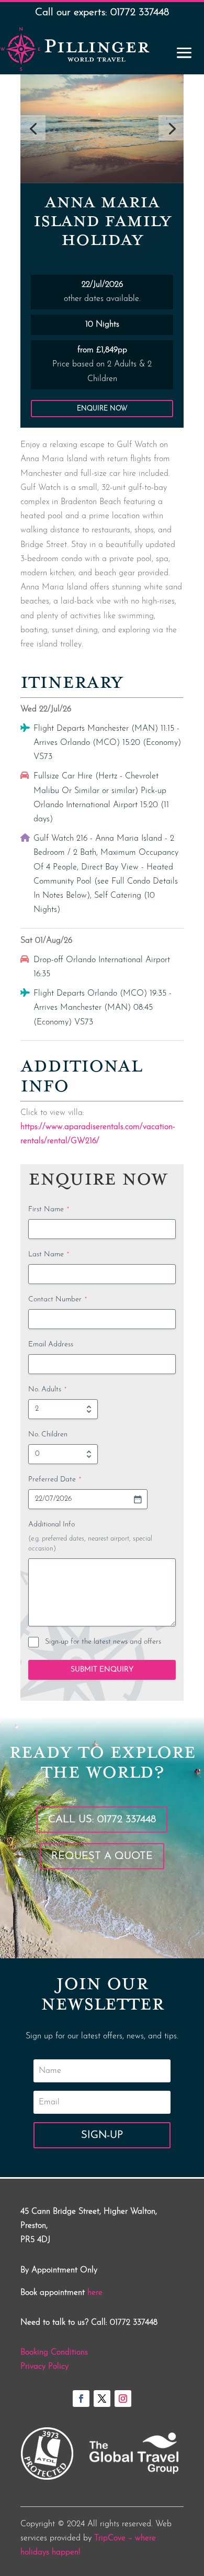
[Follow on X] (102, 2399)
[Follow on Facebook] (81, 2399)
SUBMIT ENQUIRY (102, 1670)
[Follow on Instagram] (123, 2399)
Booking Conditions (54, 2352)
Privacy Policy (44, 2367)
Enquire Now (102, 409)
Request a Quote (102, 1856)
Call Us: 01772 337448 (102, 1820)
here (95, 2293)
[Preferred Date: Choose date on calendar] (138, 1499)
